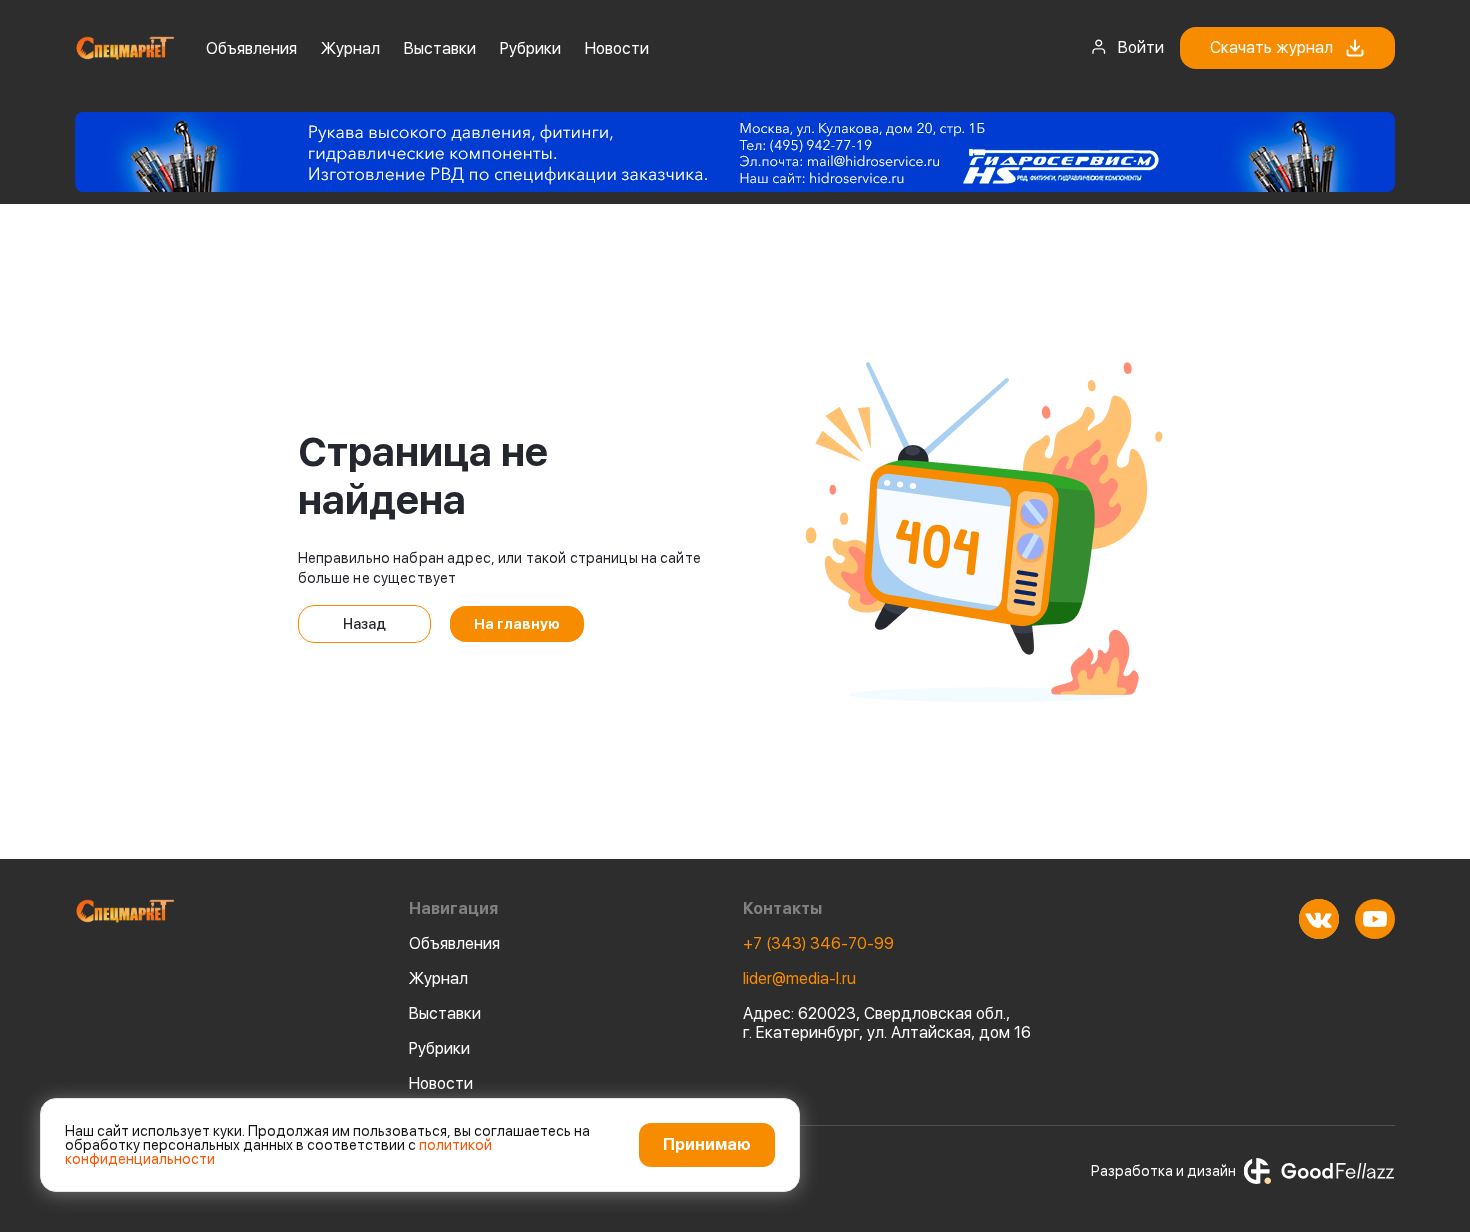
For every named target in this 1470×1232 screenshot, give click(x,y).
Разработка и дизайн (1163, 1171)
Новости (617, 48)
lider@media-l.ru (799, 978)
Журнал (350, 48)
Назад (364, 624)
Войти (1141, 47)
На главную (517, 624)
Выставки (440, 48)
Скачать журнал (1271, 47)
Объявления (251, 48)
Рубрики (530, 48)
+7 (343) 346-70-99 (818, 943)
